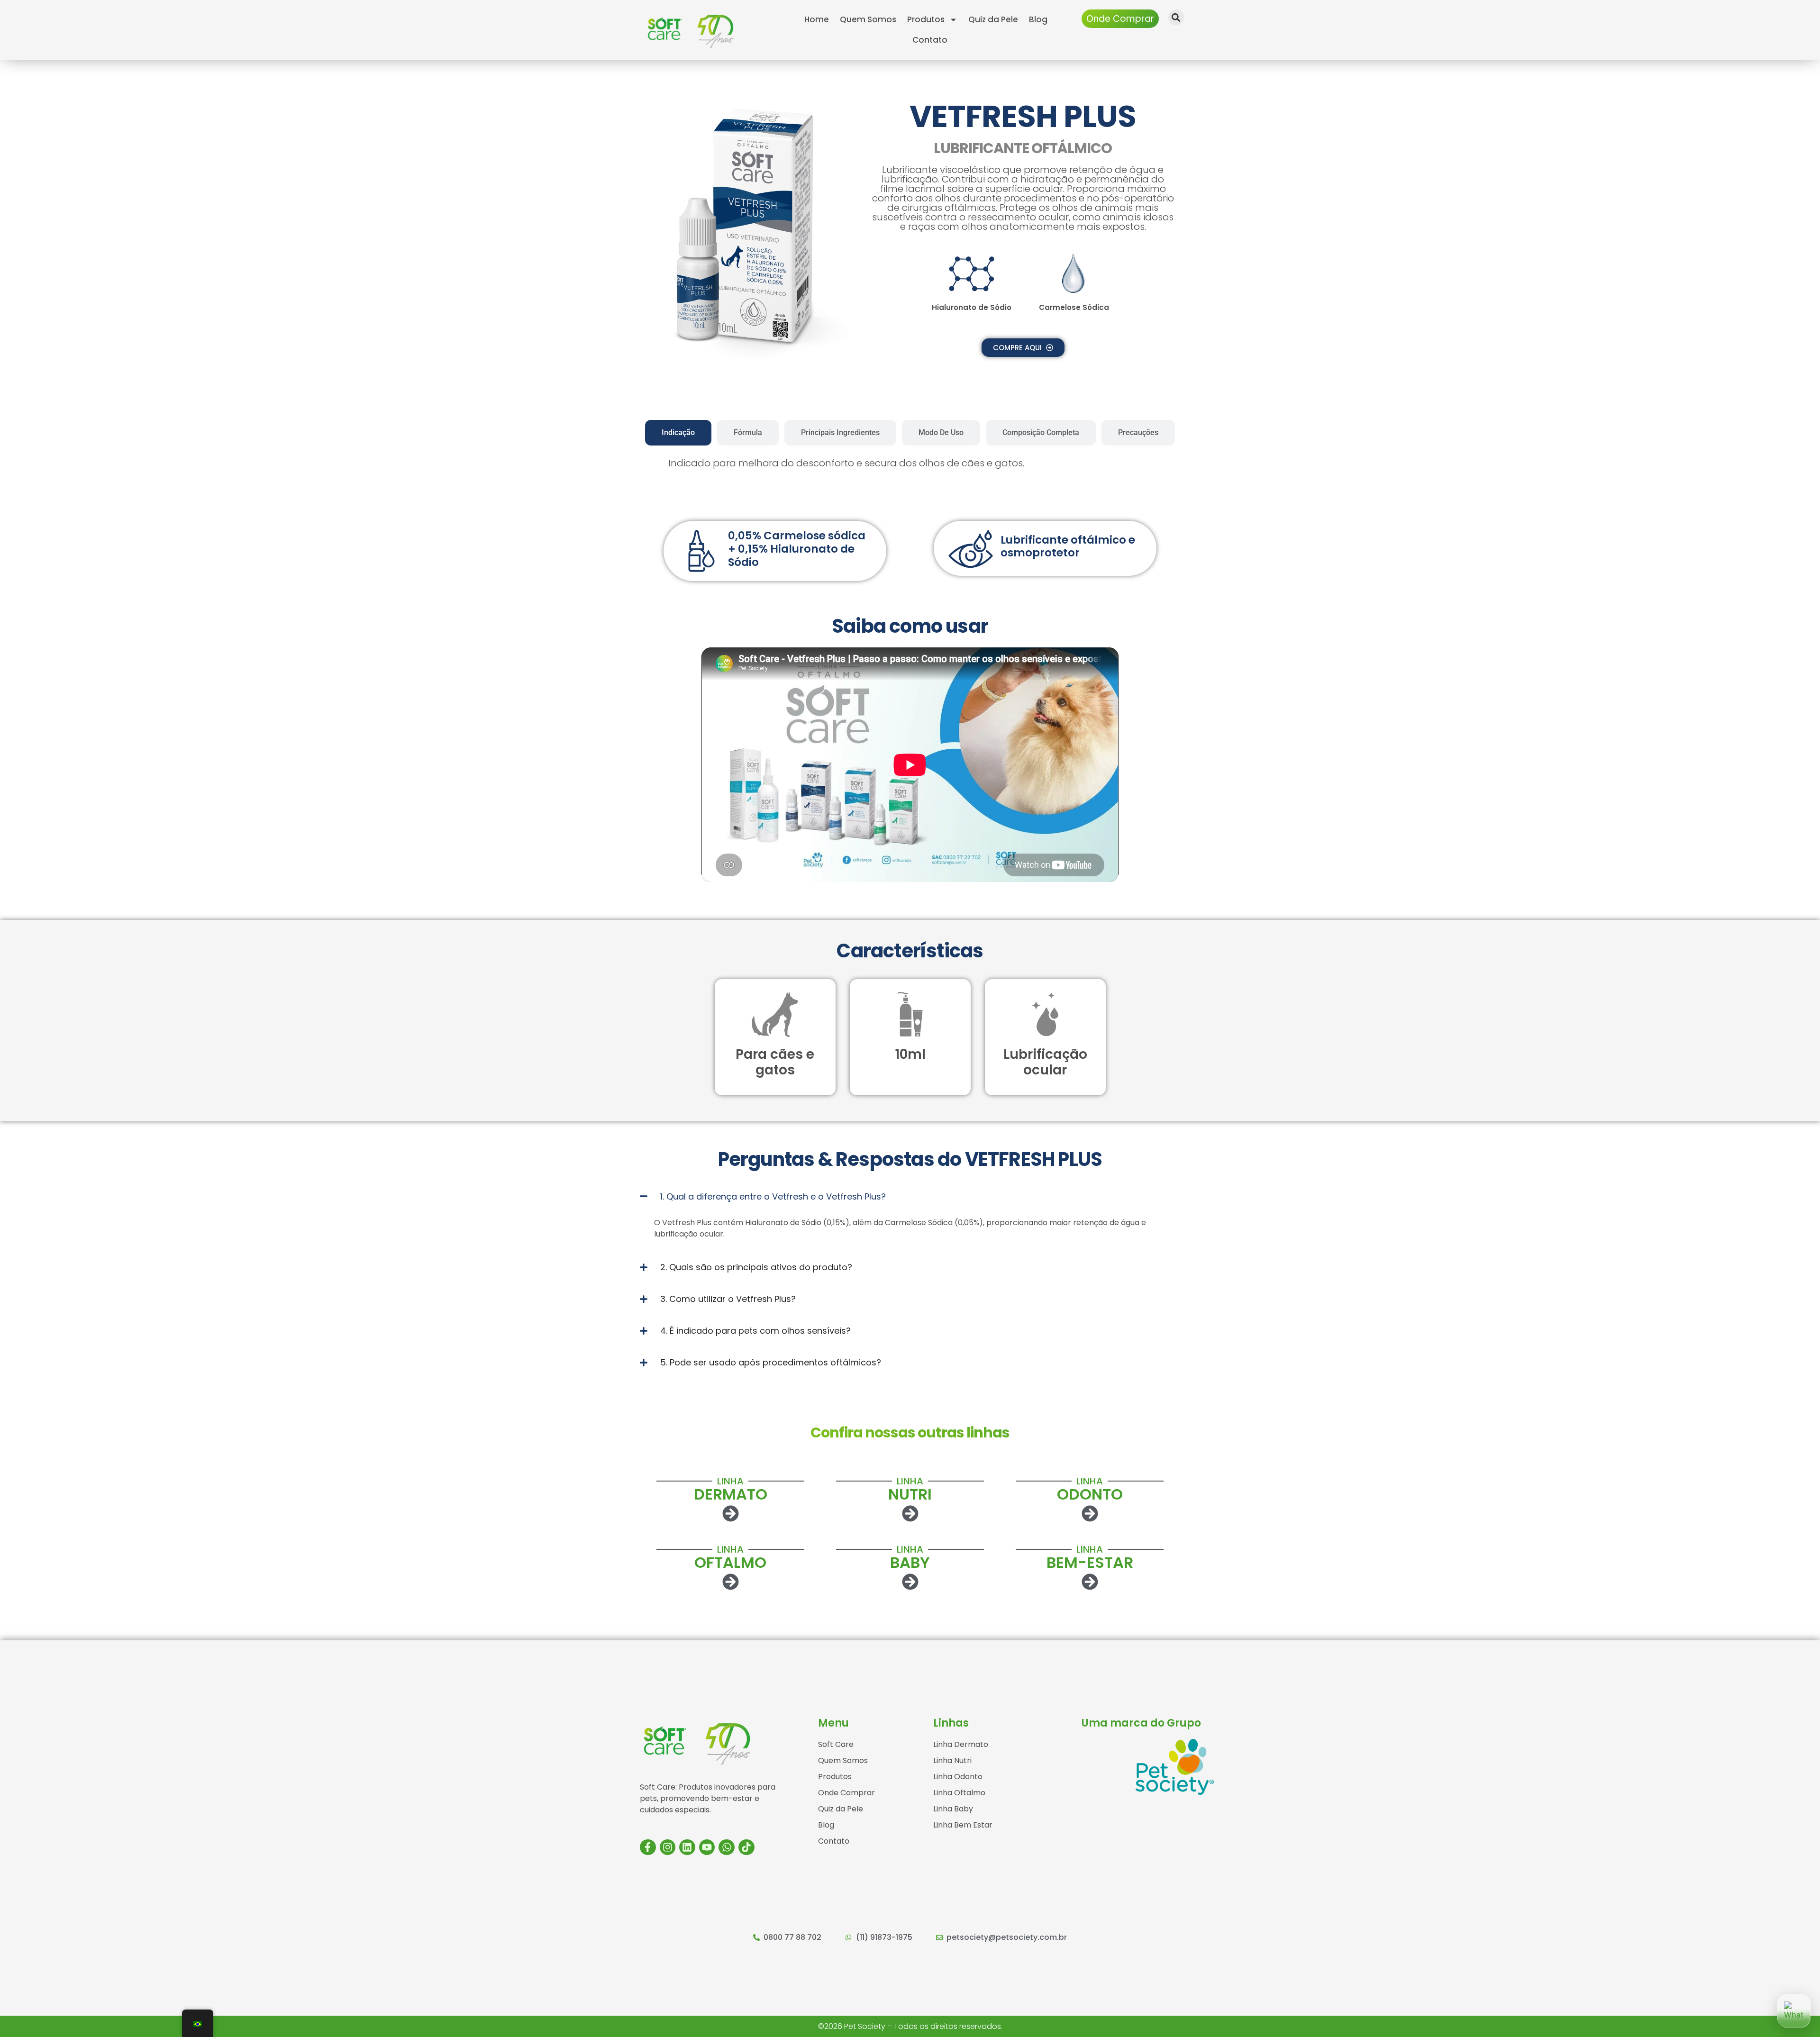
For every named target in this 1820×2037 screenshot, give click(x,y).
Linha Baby (953, 1809)
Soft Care (836, 1744)
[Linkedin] (687, 1847)
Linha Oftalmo (959, 1793)
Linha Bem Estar (963, 1825)
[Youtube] (707, 1847)
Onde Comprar (846, 1793)
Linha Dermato (961, 1744)
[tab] (678, 433)
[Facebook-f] (648, 1847)
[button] (1176, 17)
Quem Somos (868, 19)
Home (817, 19)
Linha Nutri (952, 1760)
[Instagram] (668, 1847)
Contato (930, 40)
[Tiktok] (746, 1847)
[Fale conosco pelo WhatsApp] (1794, 2011)
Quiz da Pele (993, 19)
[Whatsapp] (727, 1847)
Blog (1038, 19)
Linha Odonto (958, 1777)
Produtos (926, 19)
